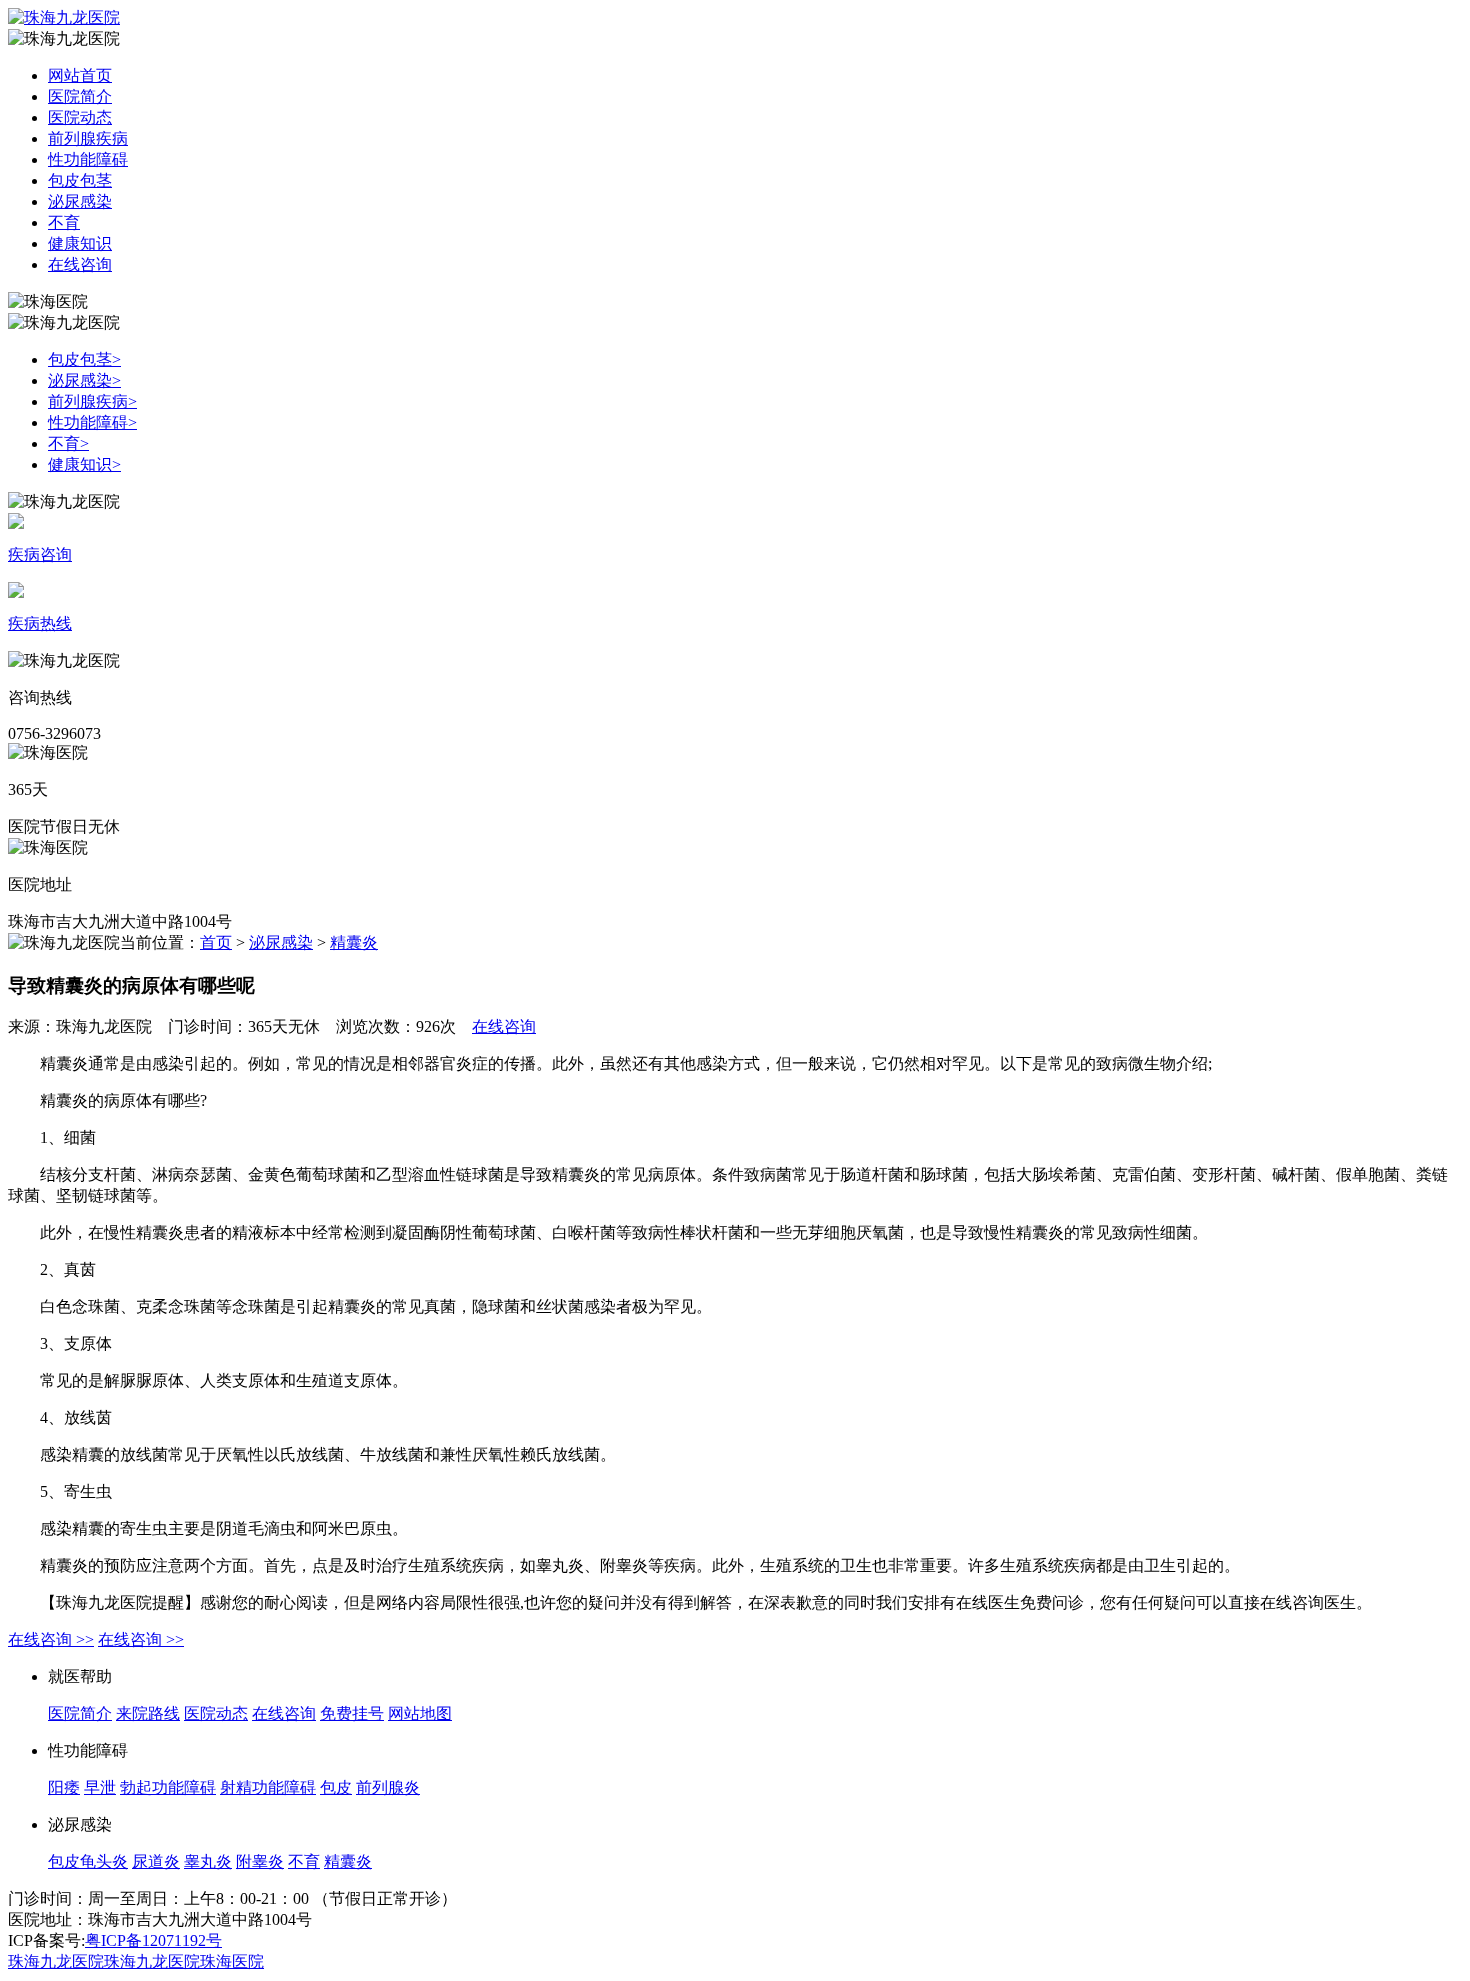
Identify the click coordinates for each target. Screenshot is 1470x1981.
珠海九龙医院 (56, 1961)
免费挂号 (352, 1713)
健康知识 (80, 243)
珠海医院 (232, 1961)
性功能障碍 (88, 159)
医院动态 (80, 117)
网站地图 (420, 1713)
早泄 (100, 1787)
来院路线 (148, 1713)
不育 (64, 222)
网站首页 (80, 75)
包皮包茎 (80, 180)
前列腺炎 (388, 1787)
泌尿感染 (80, 201)
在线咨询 (80, 264)
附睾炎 (260, 1861)
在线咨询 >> (51, 1639)
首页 (216, 942)
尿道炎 (156, 1861)
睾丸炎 (208, 1861)
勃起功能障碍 (168, 1787)
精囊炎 (354, 942)
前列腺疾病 (88, 138)
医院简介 (80, 96)
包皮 (336, 1787)
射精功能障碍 (268, 1787)
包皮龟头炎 (88, 1861)
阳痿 (64, 1787)
